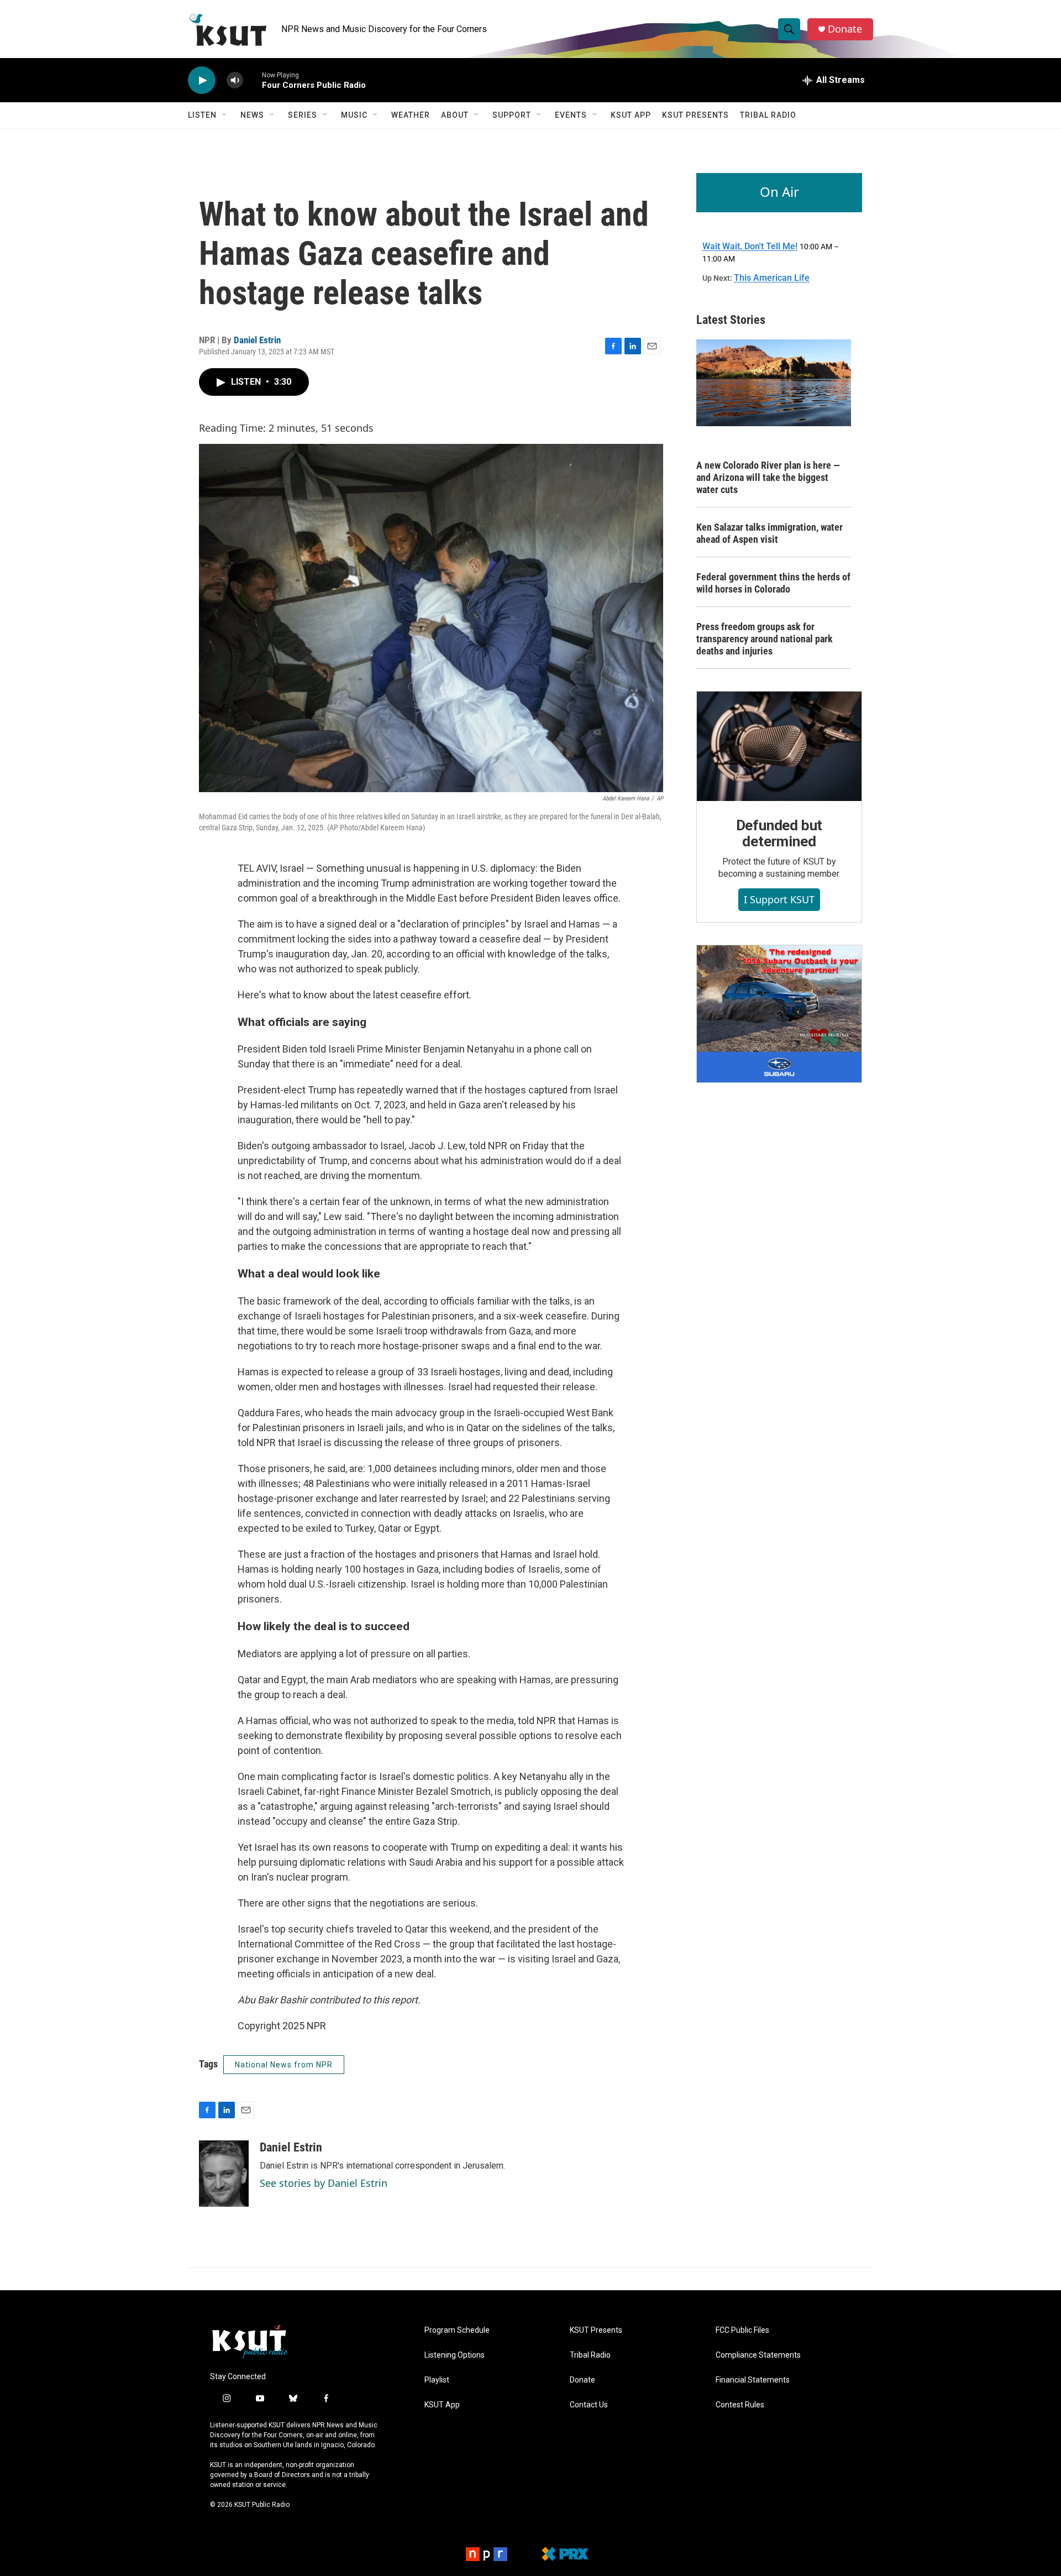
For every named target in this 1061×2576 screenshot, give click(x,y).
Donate (845, 29)
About (455, 115)
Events (571, 115)
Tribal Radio (768, 115)
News (252, 115)
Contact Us (589, 2405)
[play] (202, 80)
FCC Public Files (742, 2330)
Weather (411, 115)
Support (512, 115)
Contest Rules (740, 2405)
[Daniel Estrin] (224, 2174)
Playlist (437, 2380)
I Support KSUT (779, 899)
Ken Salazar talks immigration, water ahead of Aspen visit (770, 533)
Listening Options (455, 2355)
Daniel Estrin (257, 340)
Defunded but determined (779, 834)
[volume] (235, 80)
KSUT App (631, 115)
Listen (202, 115)
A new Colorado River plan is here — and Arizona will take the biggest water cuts (768, 477)
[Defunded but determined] (779, 746)
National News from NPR (284, 2065)
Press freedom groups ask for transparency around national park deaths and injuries (765, 639)
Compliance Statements (758, 2355)
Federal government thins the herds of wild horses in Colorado (773, 583)
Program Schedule (457, 2330)
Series (303, 115)
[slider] (253, 80)
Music (354, 115)
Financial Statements (753, 2380)
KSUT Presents (695, 115)
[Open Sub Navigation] (225, 115)
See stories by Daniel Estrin (324, 2183)
